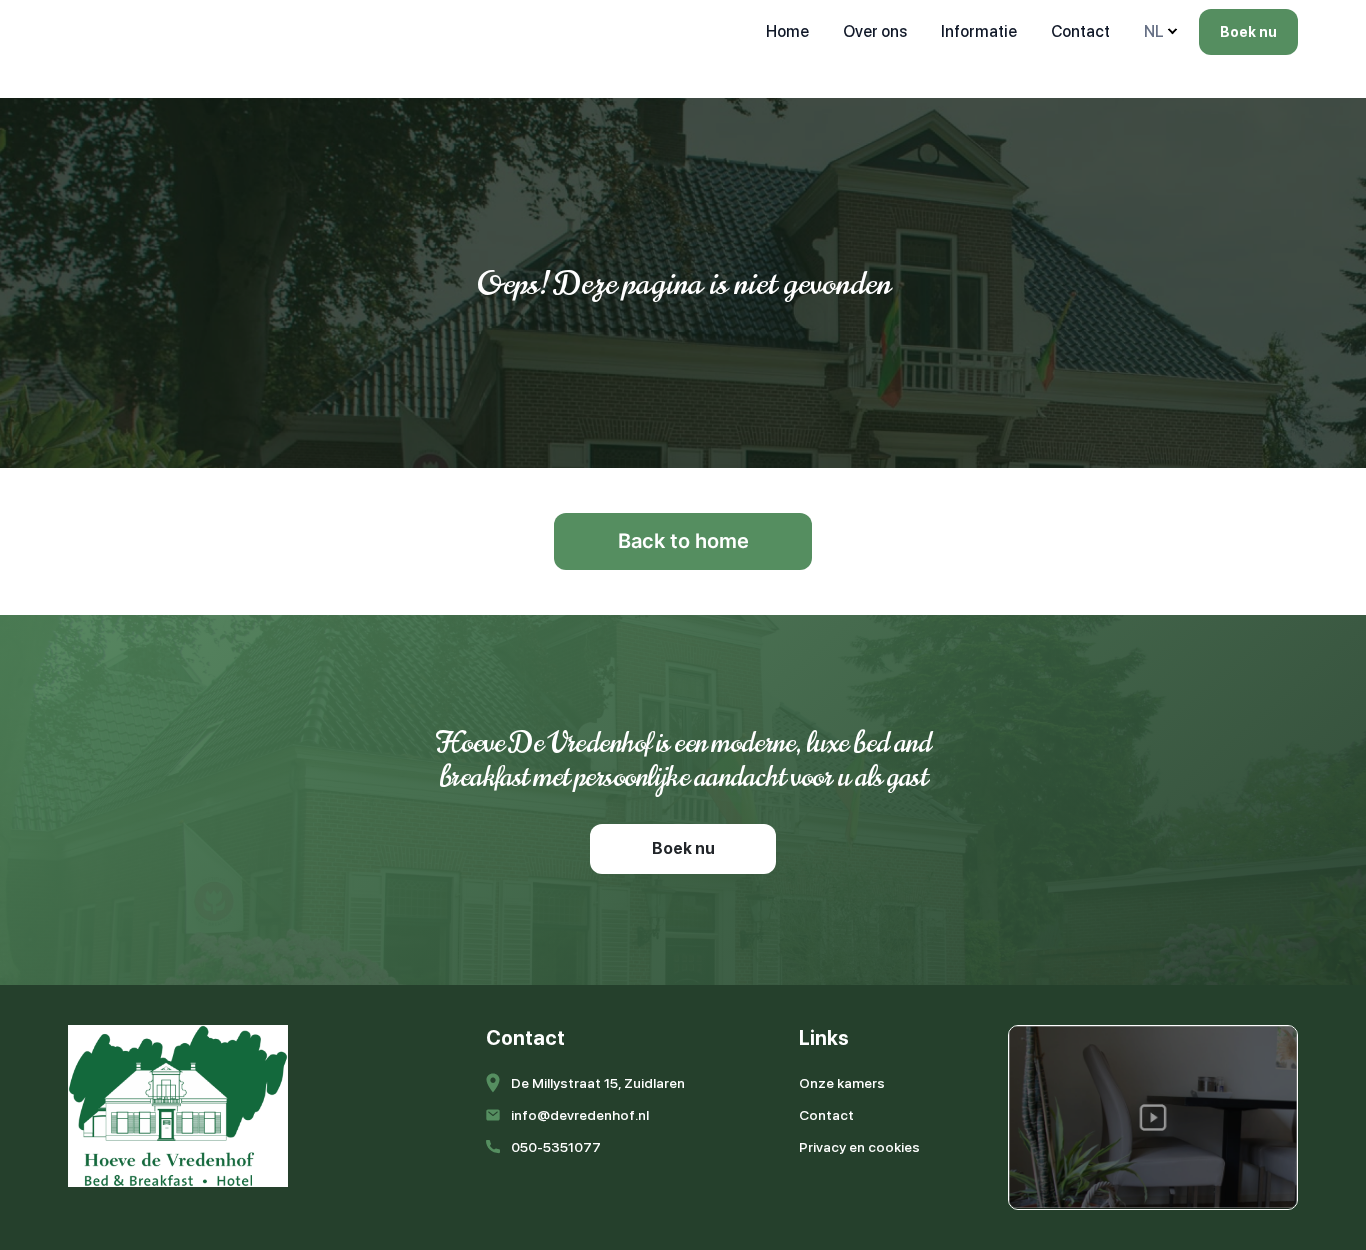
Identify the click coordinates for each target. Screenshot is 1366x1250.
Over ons (875, 31)
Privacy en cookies (859, 1147)
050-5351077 (556, 1147)
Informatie (979, 31)
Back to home (683, 541)
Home (787, 31)
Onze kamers (842, 1083)
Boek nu (1248, 32)
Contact (1080, 31)
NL (1154, 31)
